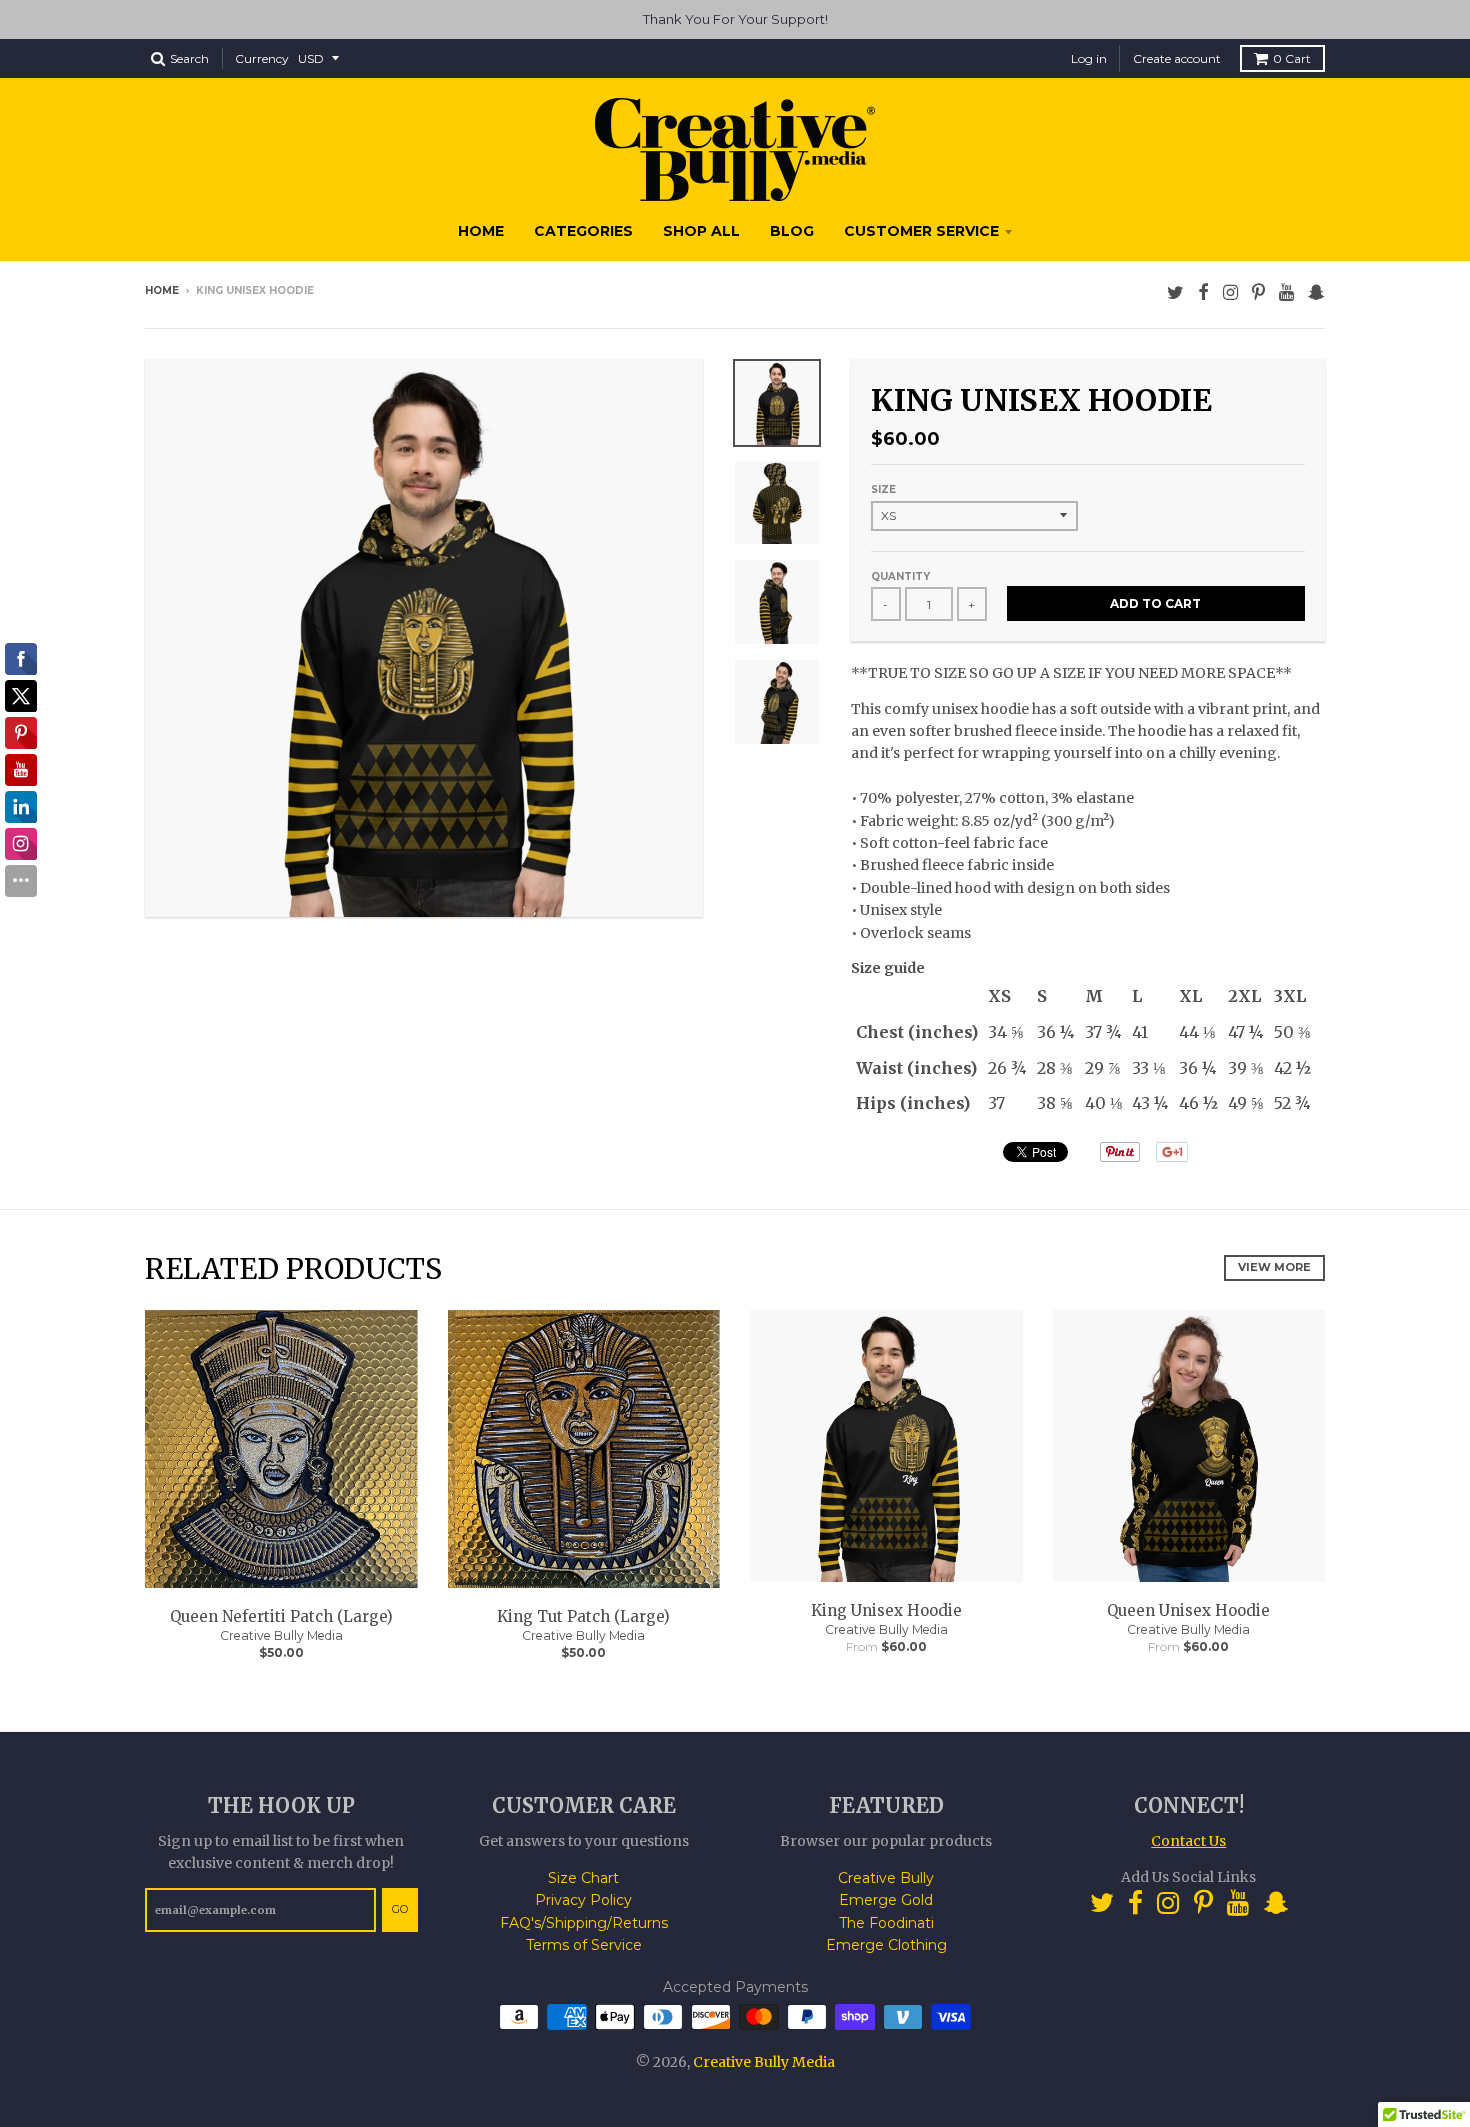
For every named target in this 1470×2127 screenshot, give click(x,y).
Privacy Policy (583, 1900)
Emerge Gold (886, 1900)
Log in (1089, 58)
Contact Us (1188, 1841)
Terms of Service (584, 1945)
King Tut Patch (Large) (583, 1616)
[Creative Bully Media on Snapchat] (1316, 292)
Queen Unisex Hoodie (1188, 1610)
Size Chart (583, 1878)
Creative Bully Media (281, 1635)
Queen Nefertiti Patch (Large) (281, 1616)
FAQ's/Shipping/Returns (584, 1923)
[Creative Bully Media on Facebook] (1203, 292)
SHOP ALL (701, 231)
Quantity (900, 576)
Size (883, 489)
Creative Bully (886, 1878)
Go (400, 1909)
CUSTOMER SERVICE (921, 231)
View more (1274, 1267)
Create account (1177, 58)
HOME (481, 231)
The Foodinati (886, 1923)
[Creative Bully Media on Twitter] (1175, 292)
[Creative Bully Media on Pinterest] (1258, 292)
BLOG (792, 231)
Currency (262, 58)
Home (162, 290)
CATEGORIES (583, 231)
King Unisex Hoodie (886, 1610)
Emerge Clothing (886, 1945)
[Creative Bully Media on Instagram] (1230, 292)
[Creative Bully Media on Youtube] (1286, 292)
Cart (1292, 58)
